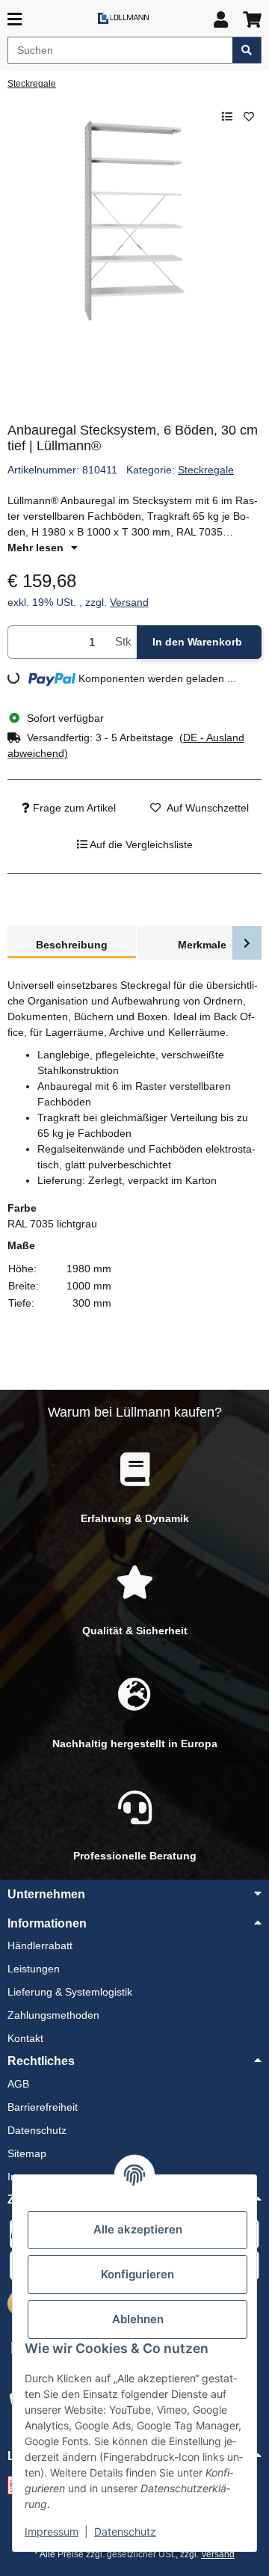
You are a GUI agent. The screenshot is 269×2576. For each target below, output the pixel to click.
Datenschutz (125, 2531)
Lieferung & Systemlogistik (70, 1992)
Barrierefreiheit (43, 2107)
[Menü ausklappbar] (15, 20)
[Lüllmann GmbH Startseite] (123, 18)
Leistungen (34, 1969)
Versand (129, 602)
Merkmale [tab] (202, 945)
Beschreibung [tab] (72, 945)
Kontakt (25, 2038)
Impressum (52, 2531)
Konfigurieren (137, 2274)
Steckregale (206, 470)
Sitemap (27, 2153)
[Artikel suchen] (247, 50)
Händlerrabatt (40, 1945)
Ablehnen (138, 2319)
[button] (221, 20)
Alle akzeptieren (138, 2229)
